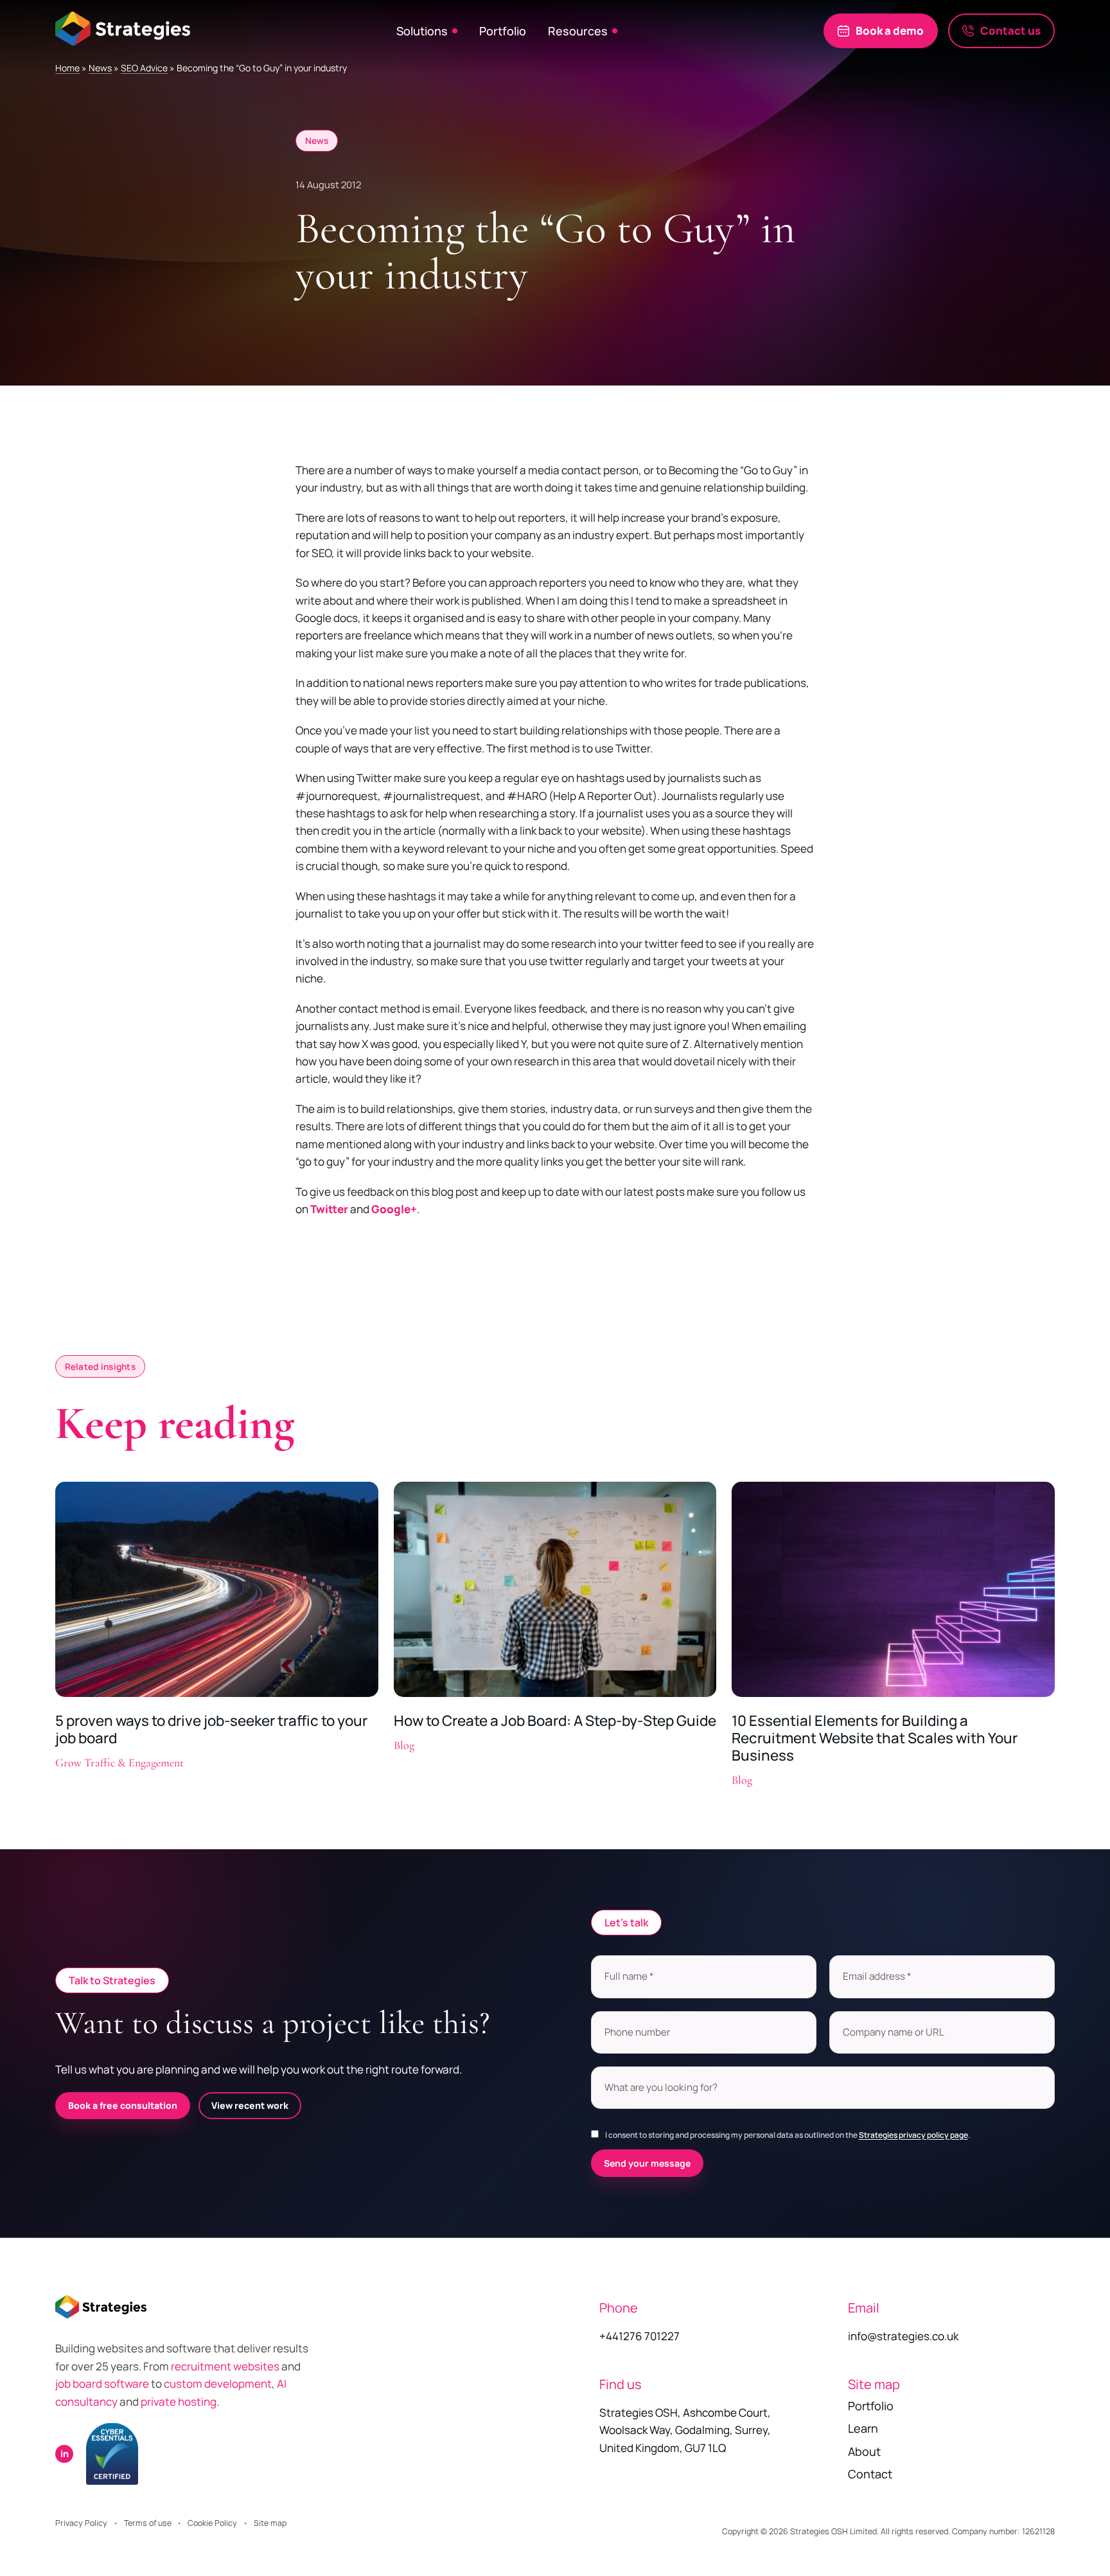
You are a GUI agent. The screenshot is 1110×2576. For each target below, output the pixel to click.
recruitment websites (226, 2366)
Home (67, 68)
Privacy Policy (81, 2523)
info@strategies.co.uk (903, 2336)
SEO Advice (144, 68)
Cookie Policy (212, 2523)
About (864, 2451)
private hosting (179, 2402)
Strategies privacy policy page (913, 2135)
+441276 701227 (639, 2336)
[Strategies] (123, 28)
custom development (218, 2384)
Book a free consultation (123, 2105)
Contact (870, 2474)
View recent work (250, 2105)
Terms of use (148, 2523)
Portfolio (503, 31)
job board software (102, 2384)
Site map (270, 2523)
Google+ (394, 1209)
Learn (863, 2428)
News (100, 68)
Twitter (329, 1209)
